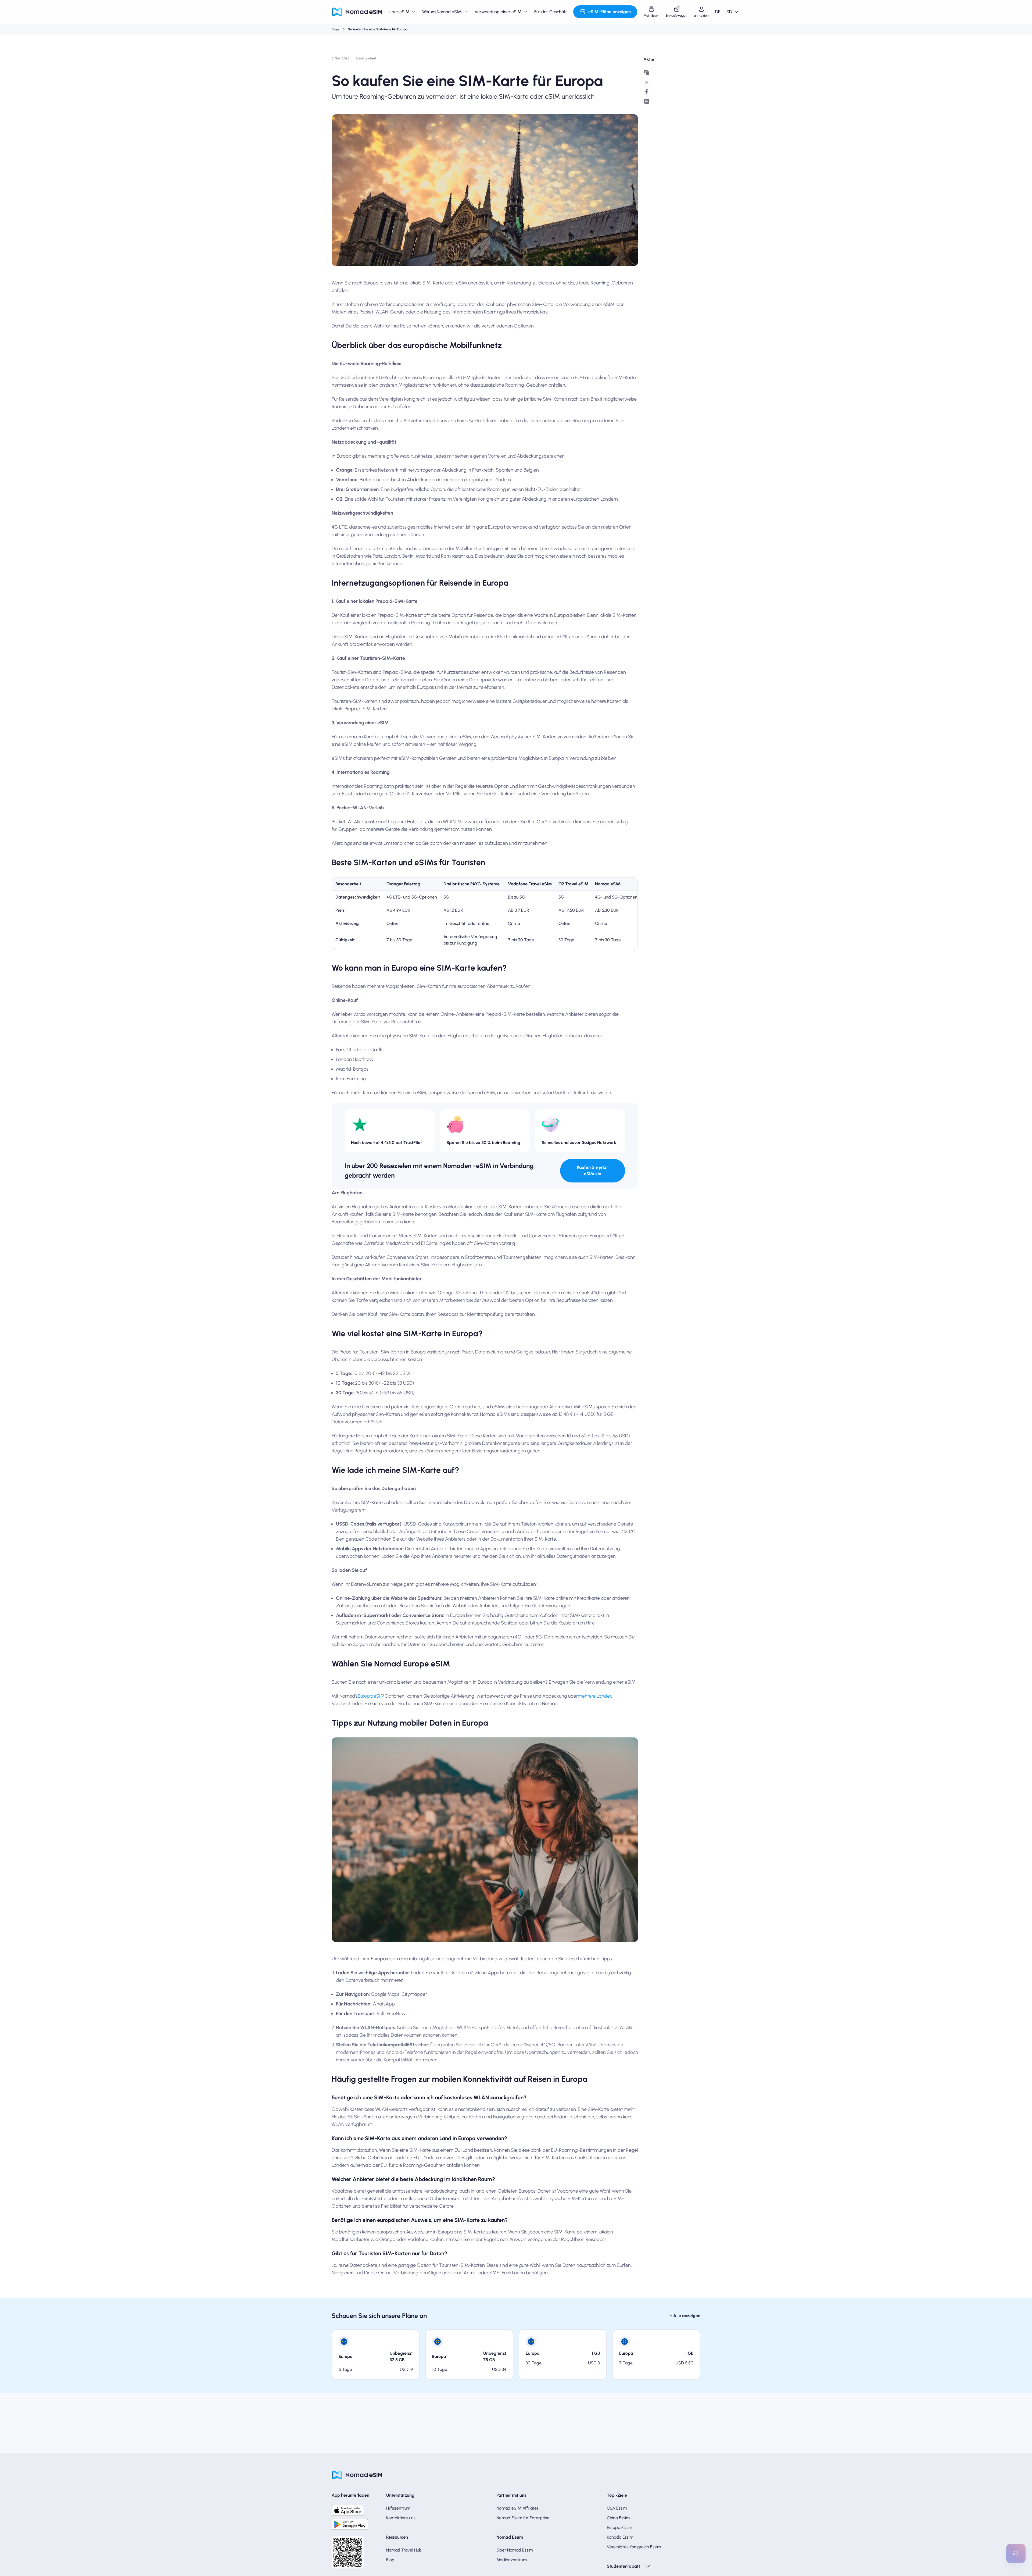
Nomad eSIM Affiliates (517, 2508)
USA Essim (617, 2508)
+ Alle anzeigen (685, 2316)
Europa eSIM (371, 1696)
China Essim (618, 2518)
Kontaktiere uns (401, 2518)
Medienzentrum (512, 2560)
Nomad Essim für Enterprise (523, 2518)
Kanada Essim (620, 2537)
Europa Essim (619, 2527)
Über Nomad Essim (515, 2550)
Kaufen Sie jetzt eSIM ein (592, 1171)
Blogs (336, 29)
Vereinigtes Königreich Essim (634, 2547)
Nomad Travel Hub (404, 2550)
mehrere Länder (594, 1696)
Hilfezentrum (398, 2508)
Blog (390, 2560)
